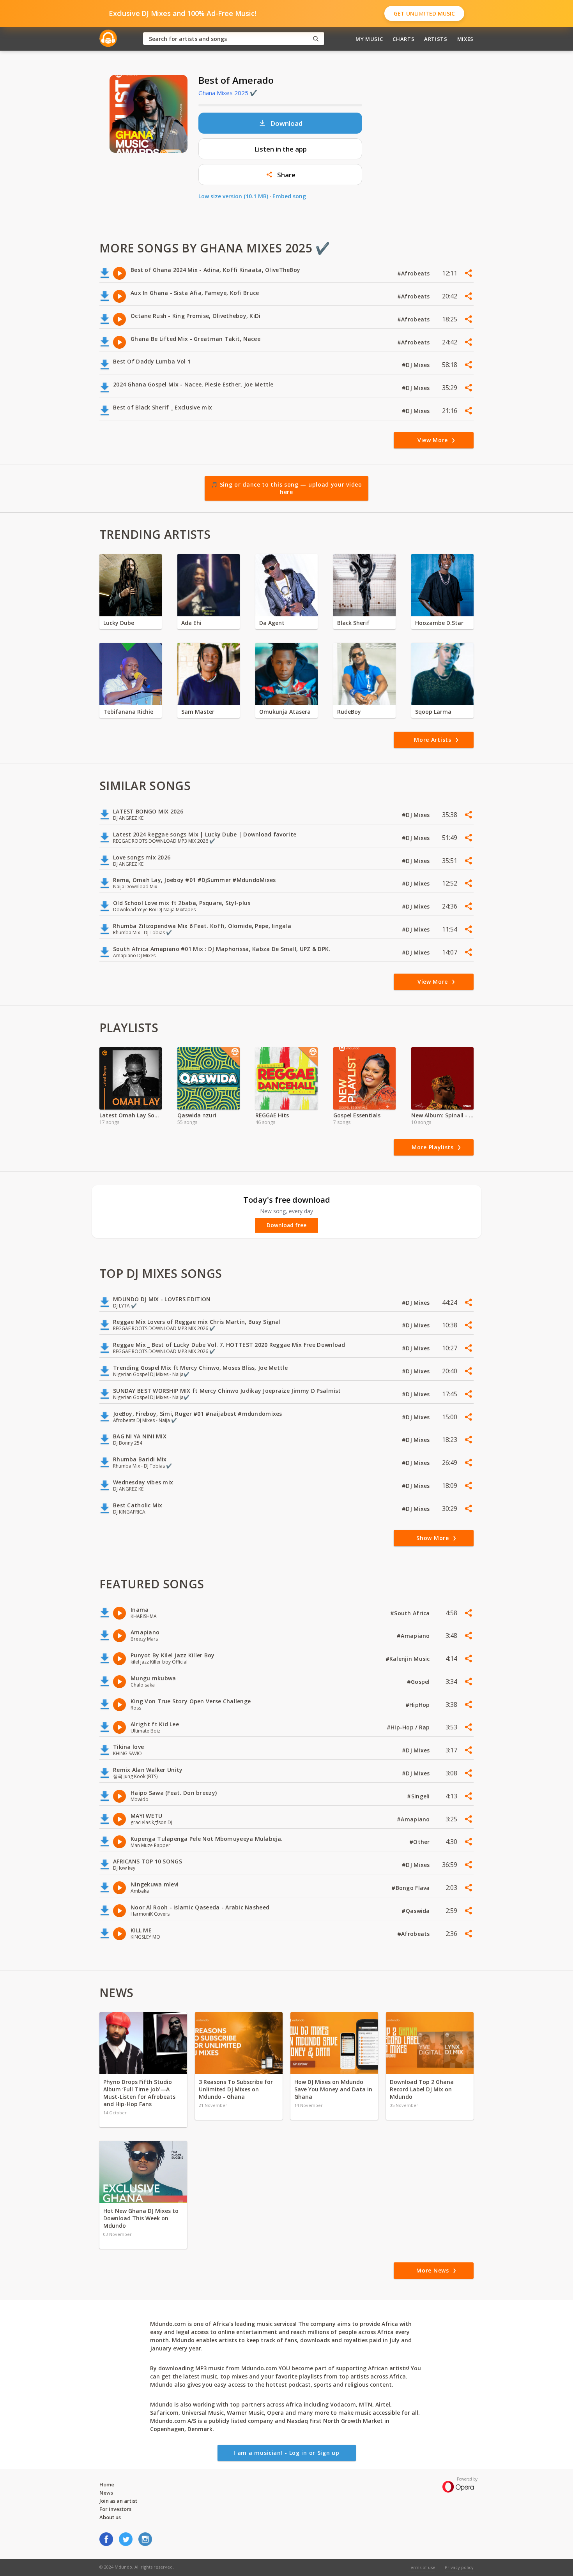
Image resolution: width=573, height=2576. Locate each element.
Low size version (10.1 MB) (233, 196)
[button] (280, 175)
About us (110, 2517)
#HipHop (418, 1705)
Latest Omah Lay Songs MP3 (131, 1115)
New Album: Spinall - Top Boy (442, 1115)
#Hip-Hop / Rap (409, 1727)
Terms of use (422, 2567)
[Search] (316, 39)
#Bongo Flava (411, 1888)
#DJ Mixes (417, 365)
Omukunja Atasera (285, 712)
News (106, 2493)
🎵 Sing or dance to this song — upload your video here (286, 488)
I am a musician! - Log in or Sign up (286, 2453)
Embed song (289, 196)
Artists (436, 39)
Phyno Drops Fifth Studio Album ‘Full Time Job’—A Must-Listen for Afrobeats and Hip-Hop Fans (139, 2093)
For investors (115, 2509)
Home (107, 2484)
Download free (286, 1225)
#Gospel (419, 1682)
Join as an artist (118, 2501)
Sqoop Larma (433, 712)
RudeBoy (349, 712)
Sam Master (198, 712)
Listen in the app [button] (280, 149)
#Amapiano (414, 1636)
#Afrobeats (414, 273)
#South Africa (411, 1613)
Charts (403, 39)
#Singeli (419, 1796)
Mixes (465, 39)
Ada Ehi (191, 623)
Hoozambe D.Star (439, 623)
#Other (420, 1842)
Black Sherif (353, 623)
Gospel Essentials (357, 1115)
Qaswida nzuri (197, 1115)
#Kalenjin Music (409, 1659)
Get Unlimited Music (424, 13)
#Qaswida (416, 1911)
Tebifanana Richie (128, 712)
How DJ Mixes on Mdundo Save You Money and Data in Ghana (333, 2089)
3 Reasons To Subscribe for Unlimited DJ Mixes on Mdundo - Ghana (236, 2089)
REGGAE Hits (272, 1115)
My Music (369, 39)
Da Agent (272, 623)
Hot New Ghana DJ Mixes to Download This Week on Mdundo (141, 2218)
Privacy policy (459, 2567)
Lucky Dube (119, 623)
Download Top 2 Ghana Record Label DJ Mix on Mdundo (422, 2089)
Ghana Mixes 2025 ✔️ (228, 93)
